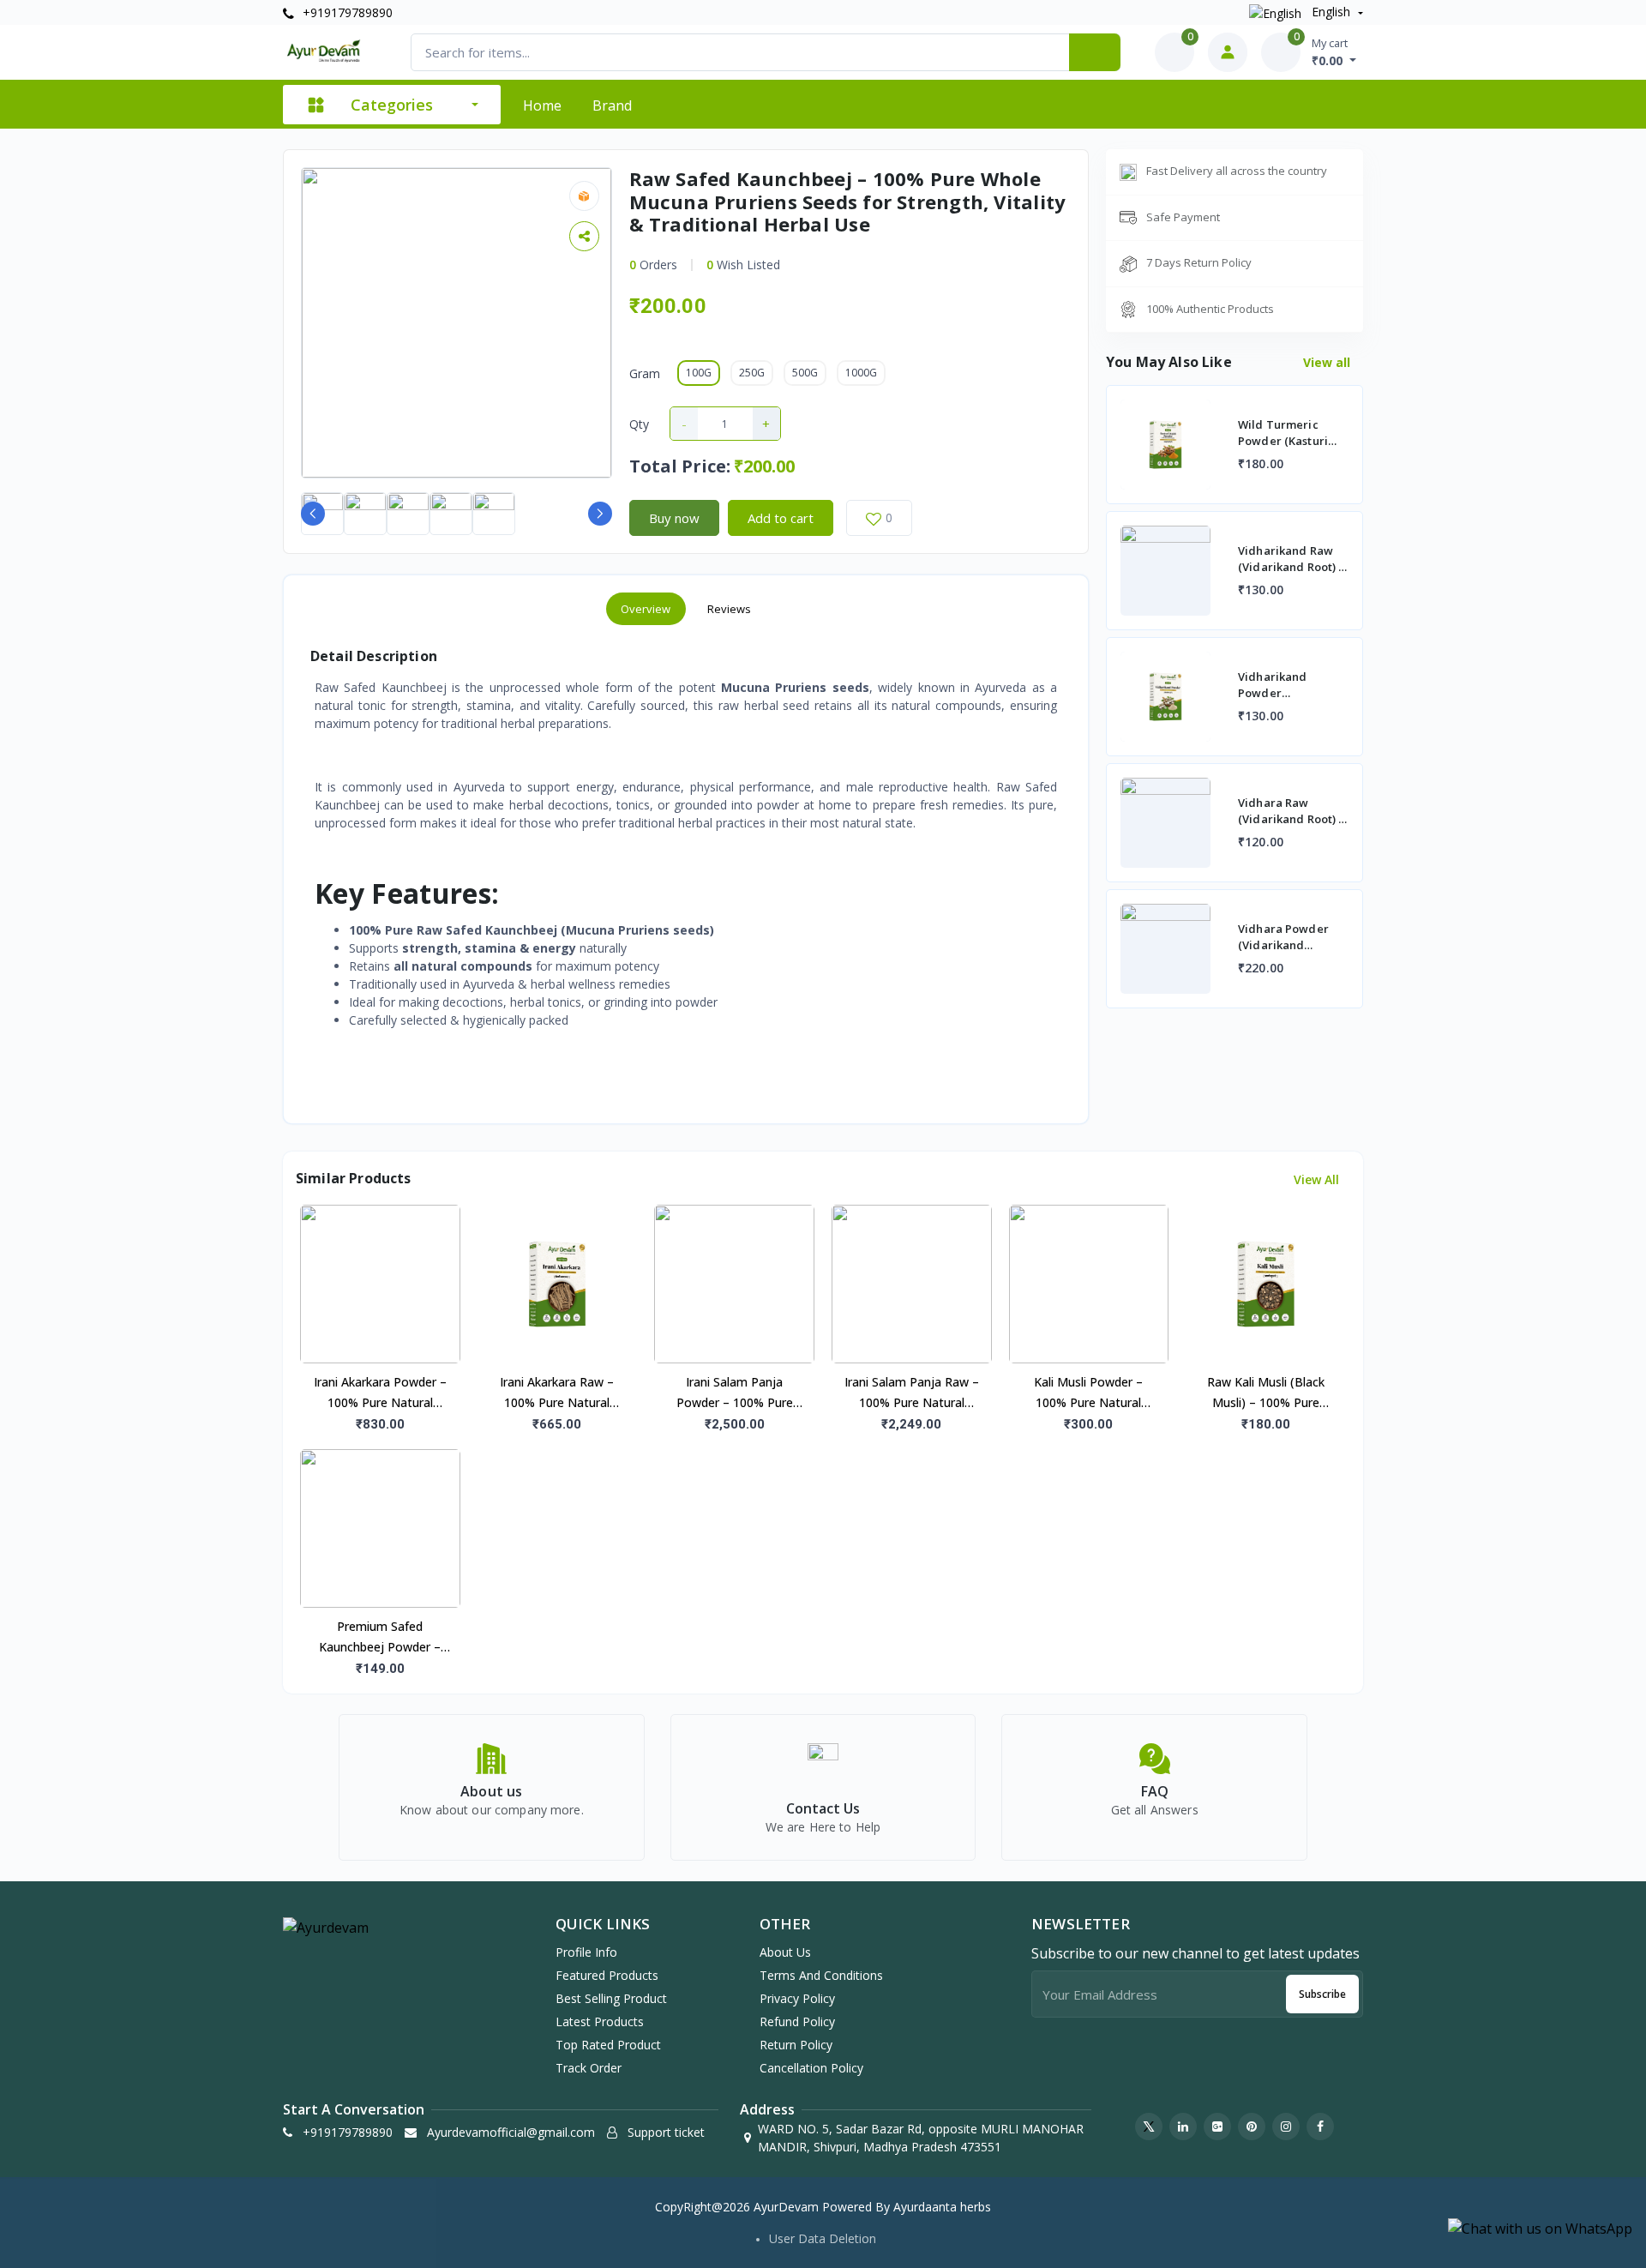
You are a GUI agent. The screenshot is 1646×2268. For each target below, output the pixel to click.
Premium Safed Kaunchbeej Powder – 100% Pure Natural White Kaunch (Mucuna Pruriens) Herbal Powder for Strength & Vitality (380, 1638)
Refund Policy (797, 2021)
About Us (785, 1952)
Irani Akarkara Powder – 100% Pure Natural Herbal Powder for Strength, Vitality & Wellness (380, 1393)
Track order (589, 2068)
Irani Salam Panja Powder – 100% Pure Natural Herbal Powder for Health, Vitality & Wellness (734, 1393)
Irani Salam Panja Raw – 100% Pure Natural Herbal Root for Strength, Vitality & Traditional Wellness (912, 1393)
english (1331, 12)
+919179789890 (346, 12)
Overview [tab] (646, 609)
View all (1328, 362)
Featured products (607, 1975)
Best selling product (611, 1998)
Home (542, 105)
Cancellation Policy (811, 2068)
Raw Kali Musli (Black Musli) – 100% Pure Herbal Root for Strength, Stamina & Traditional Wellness (1266, 1393)
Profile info (586, 1952)
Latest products (600, 2021)
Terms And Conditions (821, 1975)
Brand (612, 105)
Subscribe (1322, 1994)
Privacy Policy (797, 1998)
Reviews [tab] (730, 609)
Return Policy (796, 2045)
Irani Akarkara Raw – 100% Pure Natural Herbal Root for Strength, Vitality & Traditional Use (557, 1393)
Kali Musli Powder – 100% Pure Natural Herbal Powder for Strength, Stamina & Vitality (1088, 1393)
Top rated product (608, 2045)
